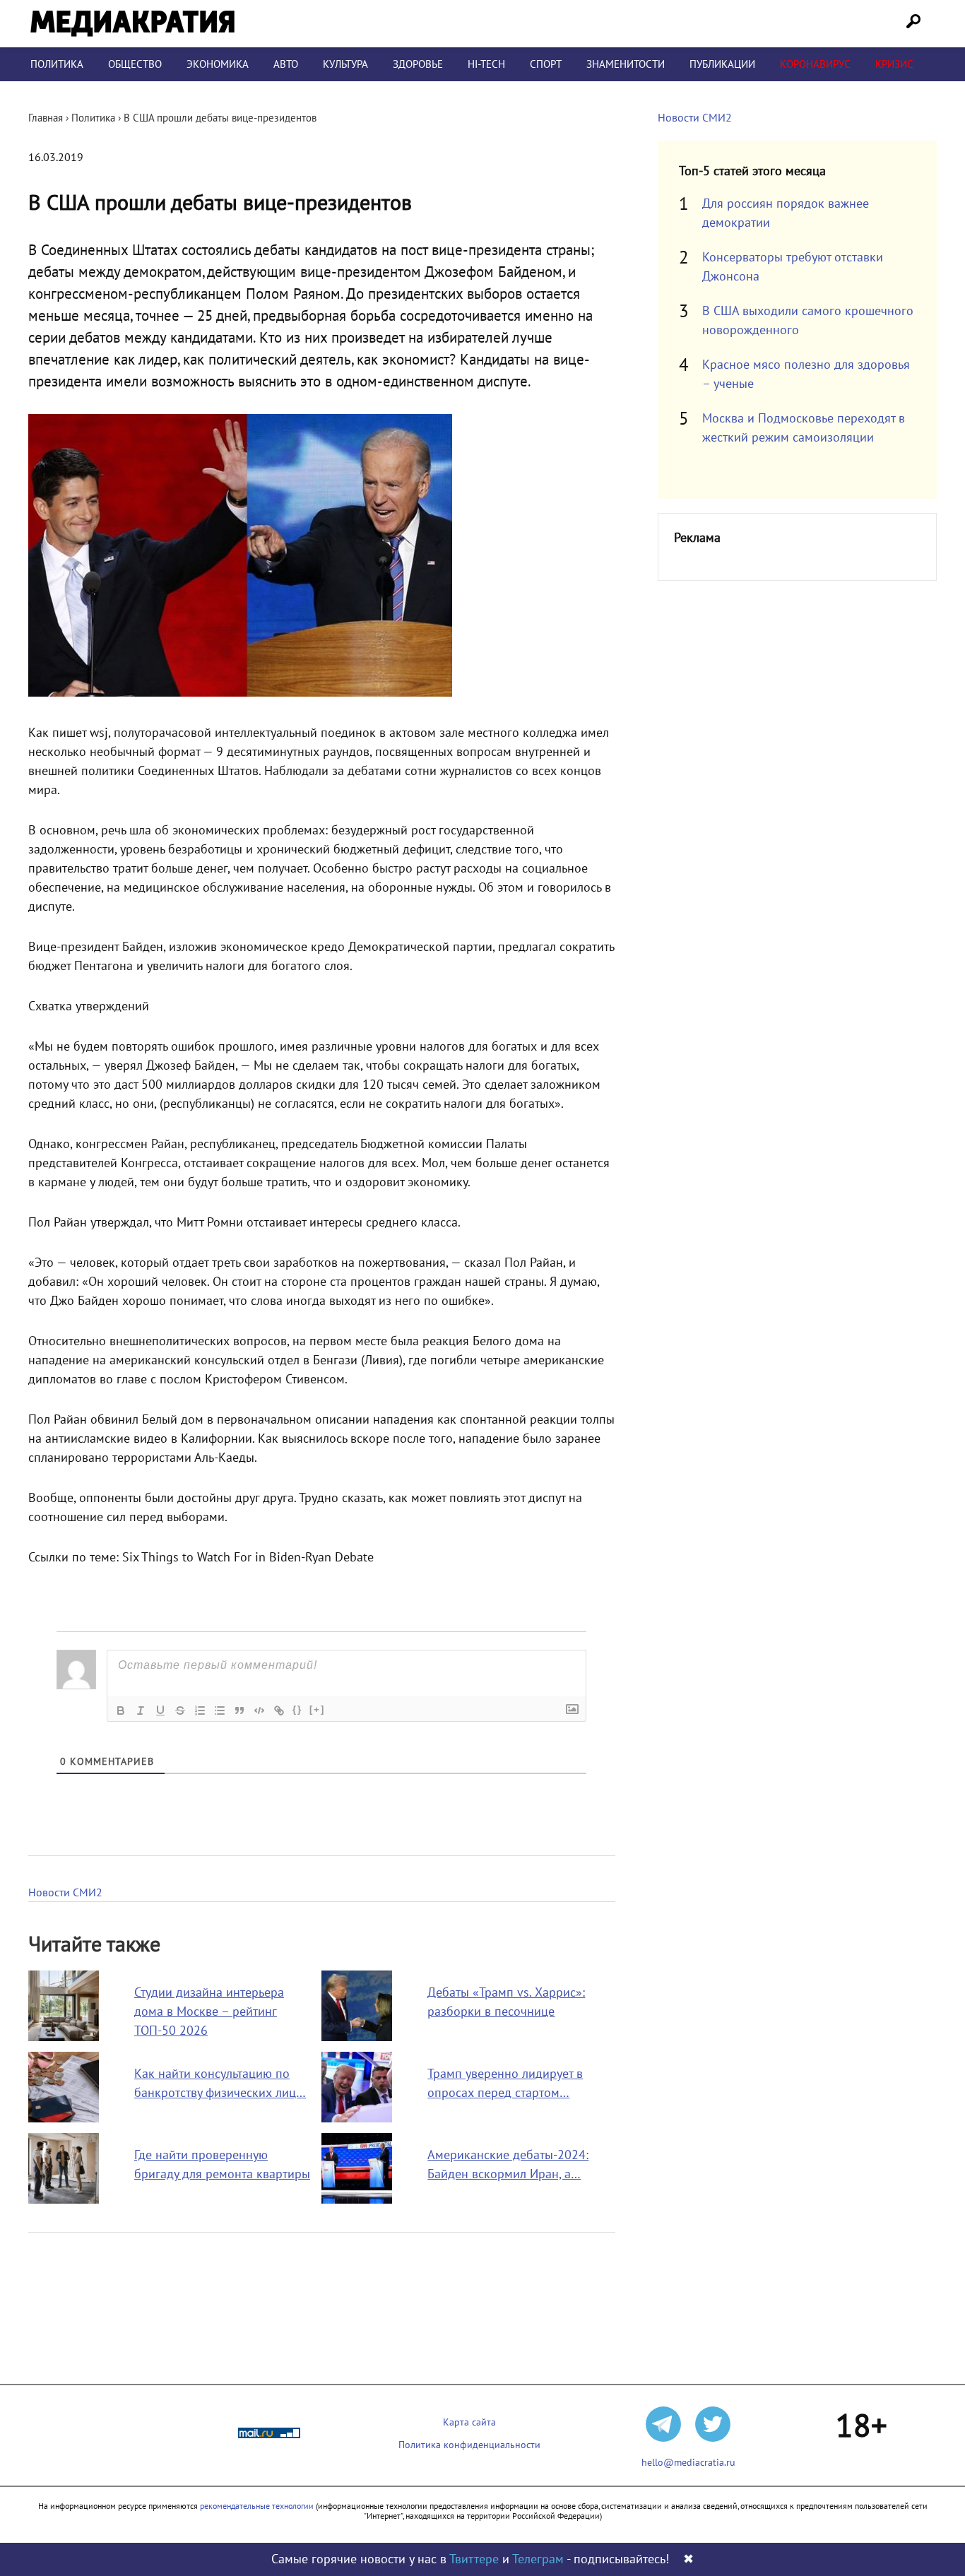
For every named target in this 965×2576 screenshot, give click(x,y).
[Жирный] (121, 1711)
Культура (345, 64)
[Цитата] (239, 1711)
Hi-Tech (486, 64)
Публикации (722, 64)
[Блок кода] (259, 1711)
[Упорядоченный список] (200, 1711)
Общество (135, 64)
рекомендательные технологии (257, 2506)
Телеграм (538, 2559)
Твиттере (474, 2559)
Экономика (218, 64)
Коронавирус (815, 64)
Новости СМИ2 (65, 1893)
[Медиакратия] (132, 24)
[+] (317, 1709)
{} (297, 1709)
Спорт (546, 64)
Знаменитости (626, 64)
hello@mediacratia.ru (688, 2463)
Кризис (894, 64)
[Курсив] (141, 1711)
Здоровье (418, 64)
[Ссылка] (279, 1711)
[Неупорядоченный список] (220, 1711)
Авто (286, 64)
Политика (57, 64)
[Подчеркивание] (160, 1711)
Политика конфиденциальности (469, 2445)
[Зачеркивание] (180, 1711)
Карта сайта (469, 2422)
